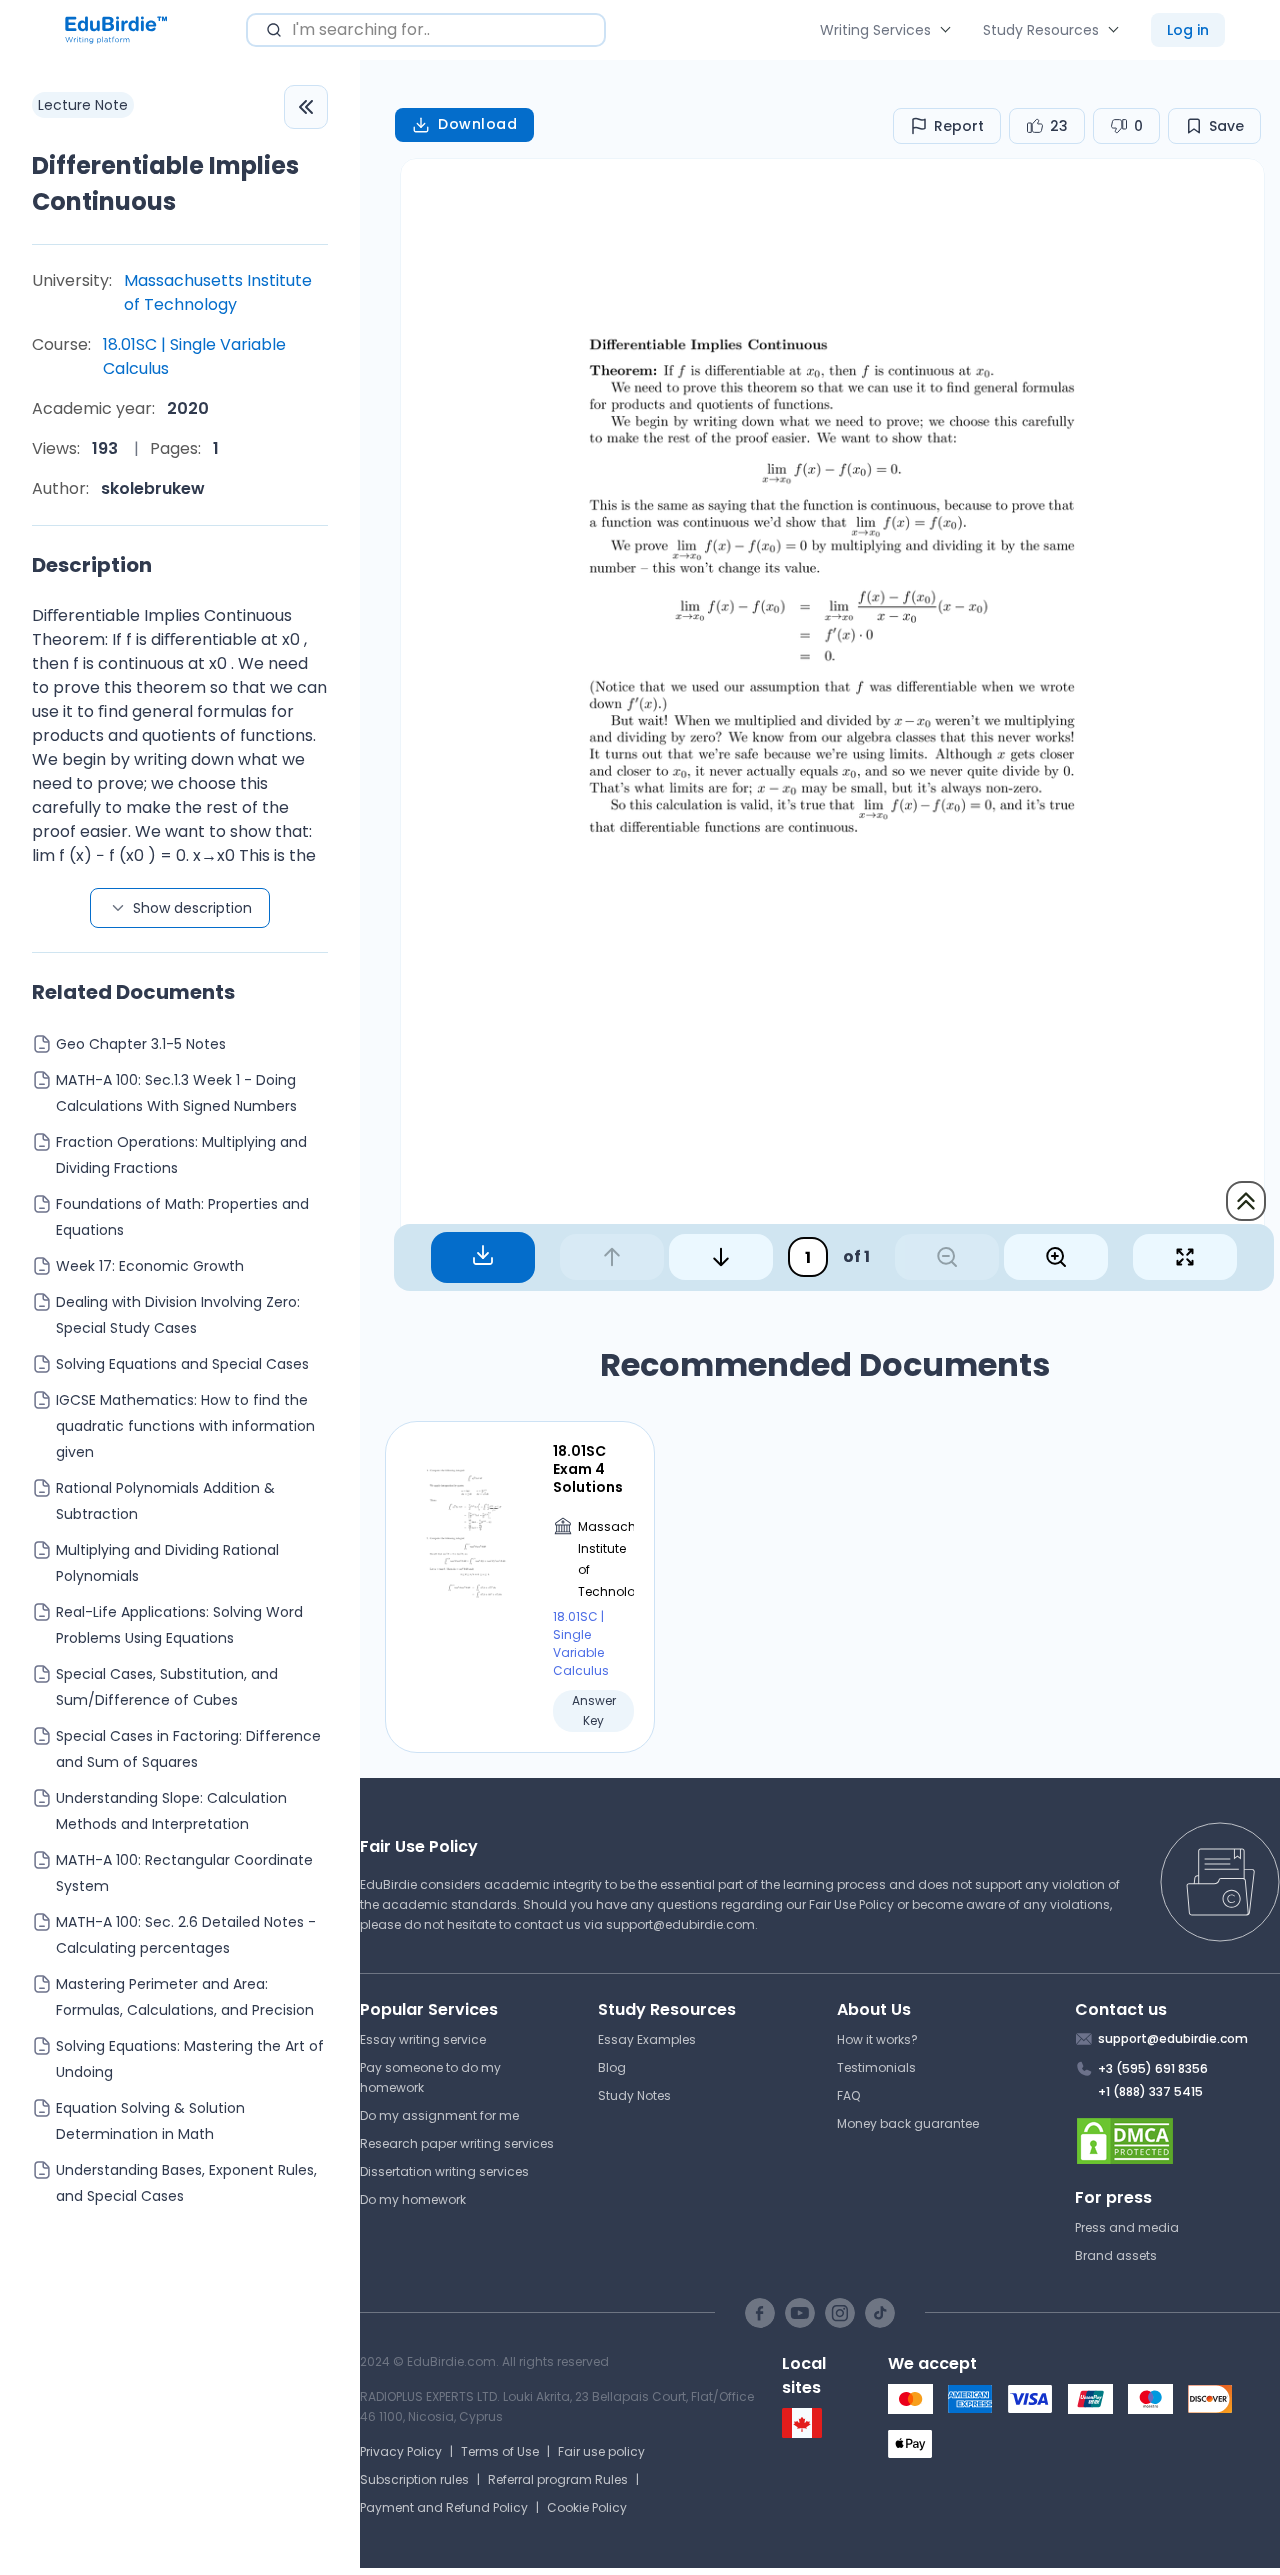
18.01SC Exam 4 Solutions (588, 1469)
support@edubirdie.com (680, 1924)
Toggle (306, 107)
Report (959, 126)
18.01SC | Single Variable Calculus (194, 356)
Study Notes (634, 2095)
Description (92, 565)
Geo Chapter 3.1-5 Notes (141, 1044)
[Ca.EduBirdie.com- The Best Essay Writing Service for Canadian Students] (802, 2433)
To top (1246, 1201)
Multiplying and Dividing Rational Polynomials (167, 1563)
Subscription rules (414, 2479)
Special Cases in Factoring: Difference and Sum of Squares (188, 1749)
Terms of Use (500, 2451)
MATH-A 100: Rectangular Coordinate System (184, 1873)
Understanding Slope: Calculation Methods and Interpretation (171, 1811)
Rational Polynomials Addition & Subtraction (165, 1501)
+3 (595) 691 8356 (1153, 2068)
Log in (1188, 30)
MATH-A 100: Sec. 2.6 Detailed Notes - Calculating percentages (186, 1935)
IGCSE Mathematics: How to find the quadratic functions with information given (185, 1426)
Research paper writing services (457, 2143)
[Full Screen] (1185, 1257)
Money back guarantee (908, 2123)
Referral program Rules (558, 2479)
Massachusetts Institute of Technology (218, 292)
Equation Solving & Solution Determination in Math (150, 2121)
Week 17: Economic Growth (150, 1266)
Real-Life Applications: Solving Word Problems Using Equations (179, 1625)
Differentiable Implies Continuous (165, 183)
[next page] (721, 1257)
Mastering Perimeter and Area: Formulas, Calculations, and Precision (185, 1997)
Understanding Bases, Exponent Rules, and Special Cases (186, 2183)
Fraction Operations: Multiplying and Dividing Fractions (181, 1155)
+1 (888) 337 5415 (1150, 2091)
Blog (612, 2067)
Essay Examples (647, 2039)
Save (1226, 126)
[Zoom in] (1056, 1257)
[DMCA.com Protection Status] (1177, 2141)
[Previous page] (612, 1257)
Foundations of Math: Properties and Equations (182, 1217)
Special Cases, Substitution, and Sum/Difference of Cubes (167, 1687)
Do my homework (413, 2199)
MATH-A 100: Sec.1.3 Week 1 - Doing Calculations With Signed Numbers (176, 1093)
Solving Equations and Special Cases (182, 1364)
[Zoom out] (947, 1257)
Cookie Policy (587, 2507)
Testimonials (876, 2067)
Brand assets (1116, 2255)
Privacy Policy (401, 2451)
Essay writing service (423, 2039)
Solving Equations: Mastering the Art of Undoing (190, 2059)
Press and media (1127, 2227)
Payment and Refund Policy (444, 2507)
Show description (192, 908)
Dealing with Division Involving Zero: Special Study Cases (178, 1315)
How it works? (877, 2039)
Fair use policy (601, 2451)
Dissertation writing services (444, 2171)
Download (477, 124)
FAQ (848, 2095)
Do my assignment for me (439, 2115)
